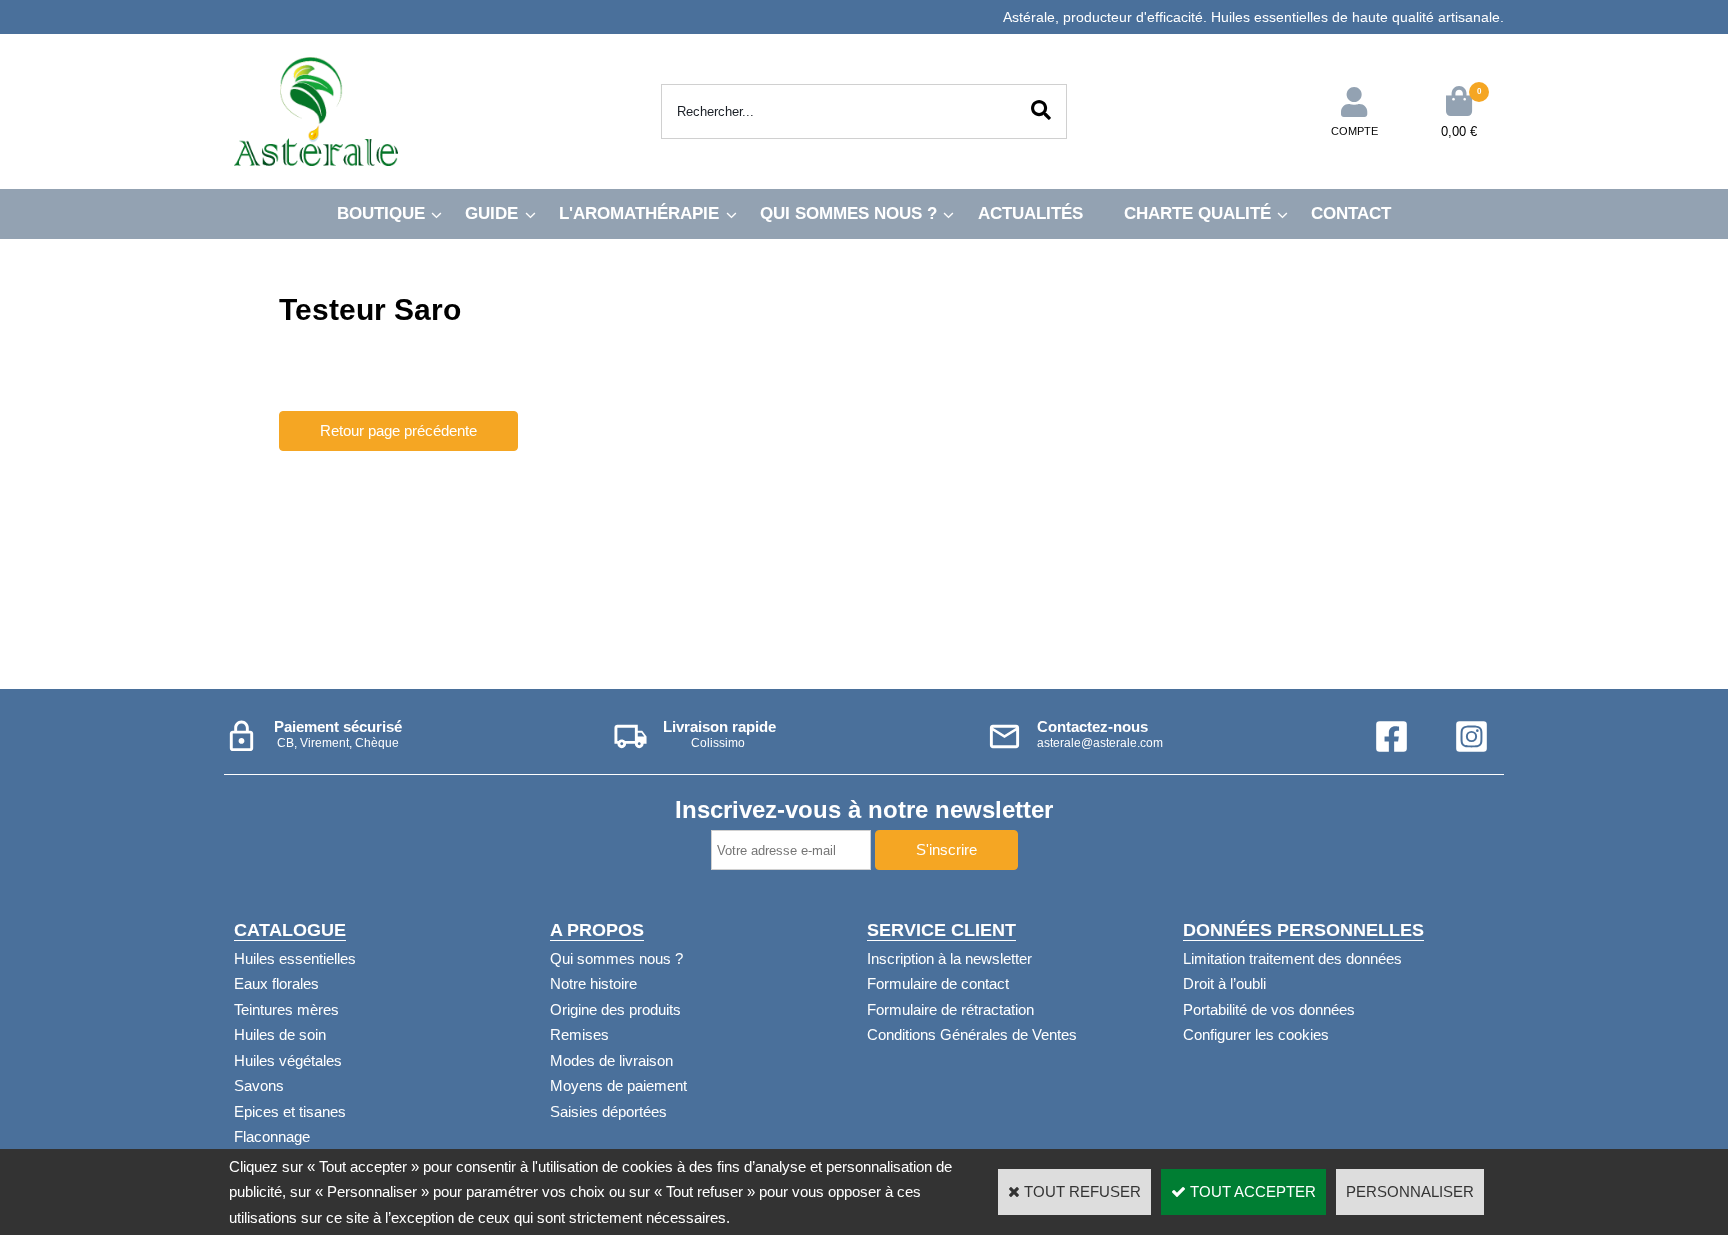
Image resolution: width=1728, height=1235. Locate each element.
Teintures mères (286, 1009)
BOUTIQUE (381, 213)
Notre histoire (593, 983)
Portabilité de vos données (1269, 1009)
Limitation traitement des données (1292, 958)
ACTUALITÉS (1030, 213)
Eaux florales (276, 983)
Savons (259, 1085)
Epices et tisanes (290, 1111)
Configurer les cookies (1256, 1034)
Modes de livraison (611, 1060)
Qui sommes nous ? (616, 958)
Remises (579, 1034)
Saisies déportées (608, 1111)
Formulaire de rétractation (950, 1009)
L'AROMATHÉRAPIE (639, 213)
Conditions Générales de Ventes (972, 1034)
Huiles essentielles (295, 958)
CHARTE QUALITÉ (1197, 213)
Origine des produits (615, 1009)
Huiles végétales (288, 1060)
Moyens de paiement (618, 1085)
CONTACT (1351, 213)
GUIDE (491, 213)
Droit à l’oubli (1224, 983)
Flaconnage (272, 1136)
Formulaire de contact (938, 983)
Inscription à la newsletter (949, 958)
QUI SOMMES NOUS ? (848, 213)
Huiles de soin (280, 1034)
